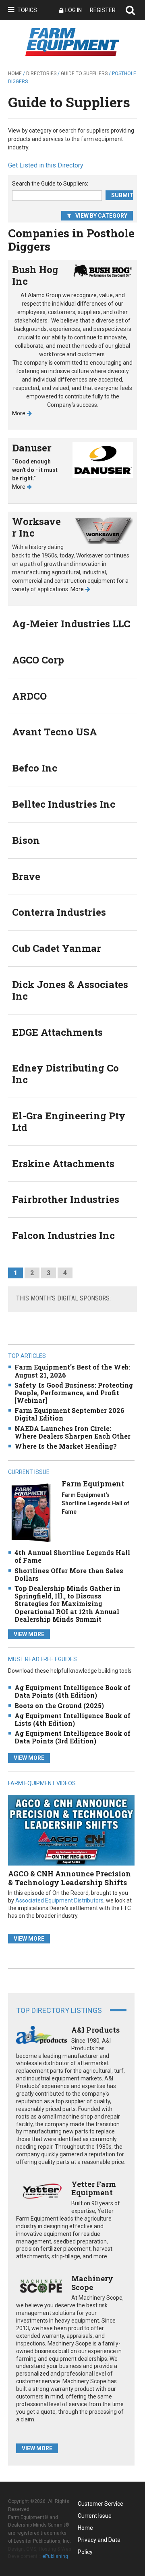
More (19, 413)
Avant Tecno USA (55, 732)
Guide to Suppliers (84, 73)
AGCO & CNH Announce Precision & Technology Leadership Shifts (69, 1878)
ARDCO (29, 696)
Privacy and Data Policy (99, 2541)
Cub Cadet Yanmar (57, 948)
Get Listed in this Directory (46, 165)
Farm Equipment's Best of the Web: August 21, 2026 (72, 1371)
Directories (41, 73)
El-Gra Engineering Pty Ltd (69, 1122)
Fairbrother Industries (66, 1199)
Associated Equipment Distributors (59, 1900)
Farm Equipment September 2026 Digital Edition (69, 1414)
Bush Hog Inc (35, 275)
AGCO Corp (38, 660)
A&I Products (95, 2030)
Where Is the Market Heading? (66, 1446)
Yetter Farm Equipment (94, 2188)
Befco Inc (35, 768)
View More (29, 1634)
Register (103, 10)
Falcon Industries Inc (63, 1235)
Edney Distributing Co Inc (65, 1074)
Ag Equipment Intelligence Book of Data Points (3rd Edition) (72, 1737)
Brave (26, 876)
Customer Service (100, 2504)
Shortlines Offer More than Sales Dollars (69, 1574)
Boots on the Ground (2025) (59, 1705)
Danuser (32, 448)
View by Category (101, 216)
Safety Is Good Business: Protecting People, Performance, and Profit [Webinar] (74, 1393)
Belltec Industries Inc (64, 804)
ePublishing (55, 2556)
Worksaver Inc (36, 527)
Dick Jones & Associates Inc (70, 990)
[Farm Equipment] (31, 1512)
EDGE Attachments (57, 1032)
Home (15, 73)
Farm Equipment (93, 1484)
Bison (26, 840)
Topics (27, 10)
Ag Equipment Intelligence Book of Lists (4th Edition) (72, 1719)
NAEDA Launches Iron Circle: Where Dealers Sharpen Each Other (72, 1432)
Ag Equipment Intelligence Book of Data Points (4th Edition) (72, 1691)
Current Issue (95, 2516)
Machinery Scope (92, 2283)
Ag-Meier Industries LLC (71, 624)
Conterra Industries (59, 912)
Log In (74, 10)
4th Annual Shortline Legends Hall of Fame (72, 1556)
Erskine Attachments (63, 1163)
